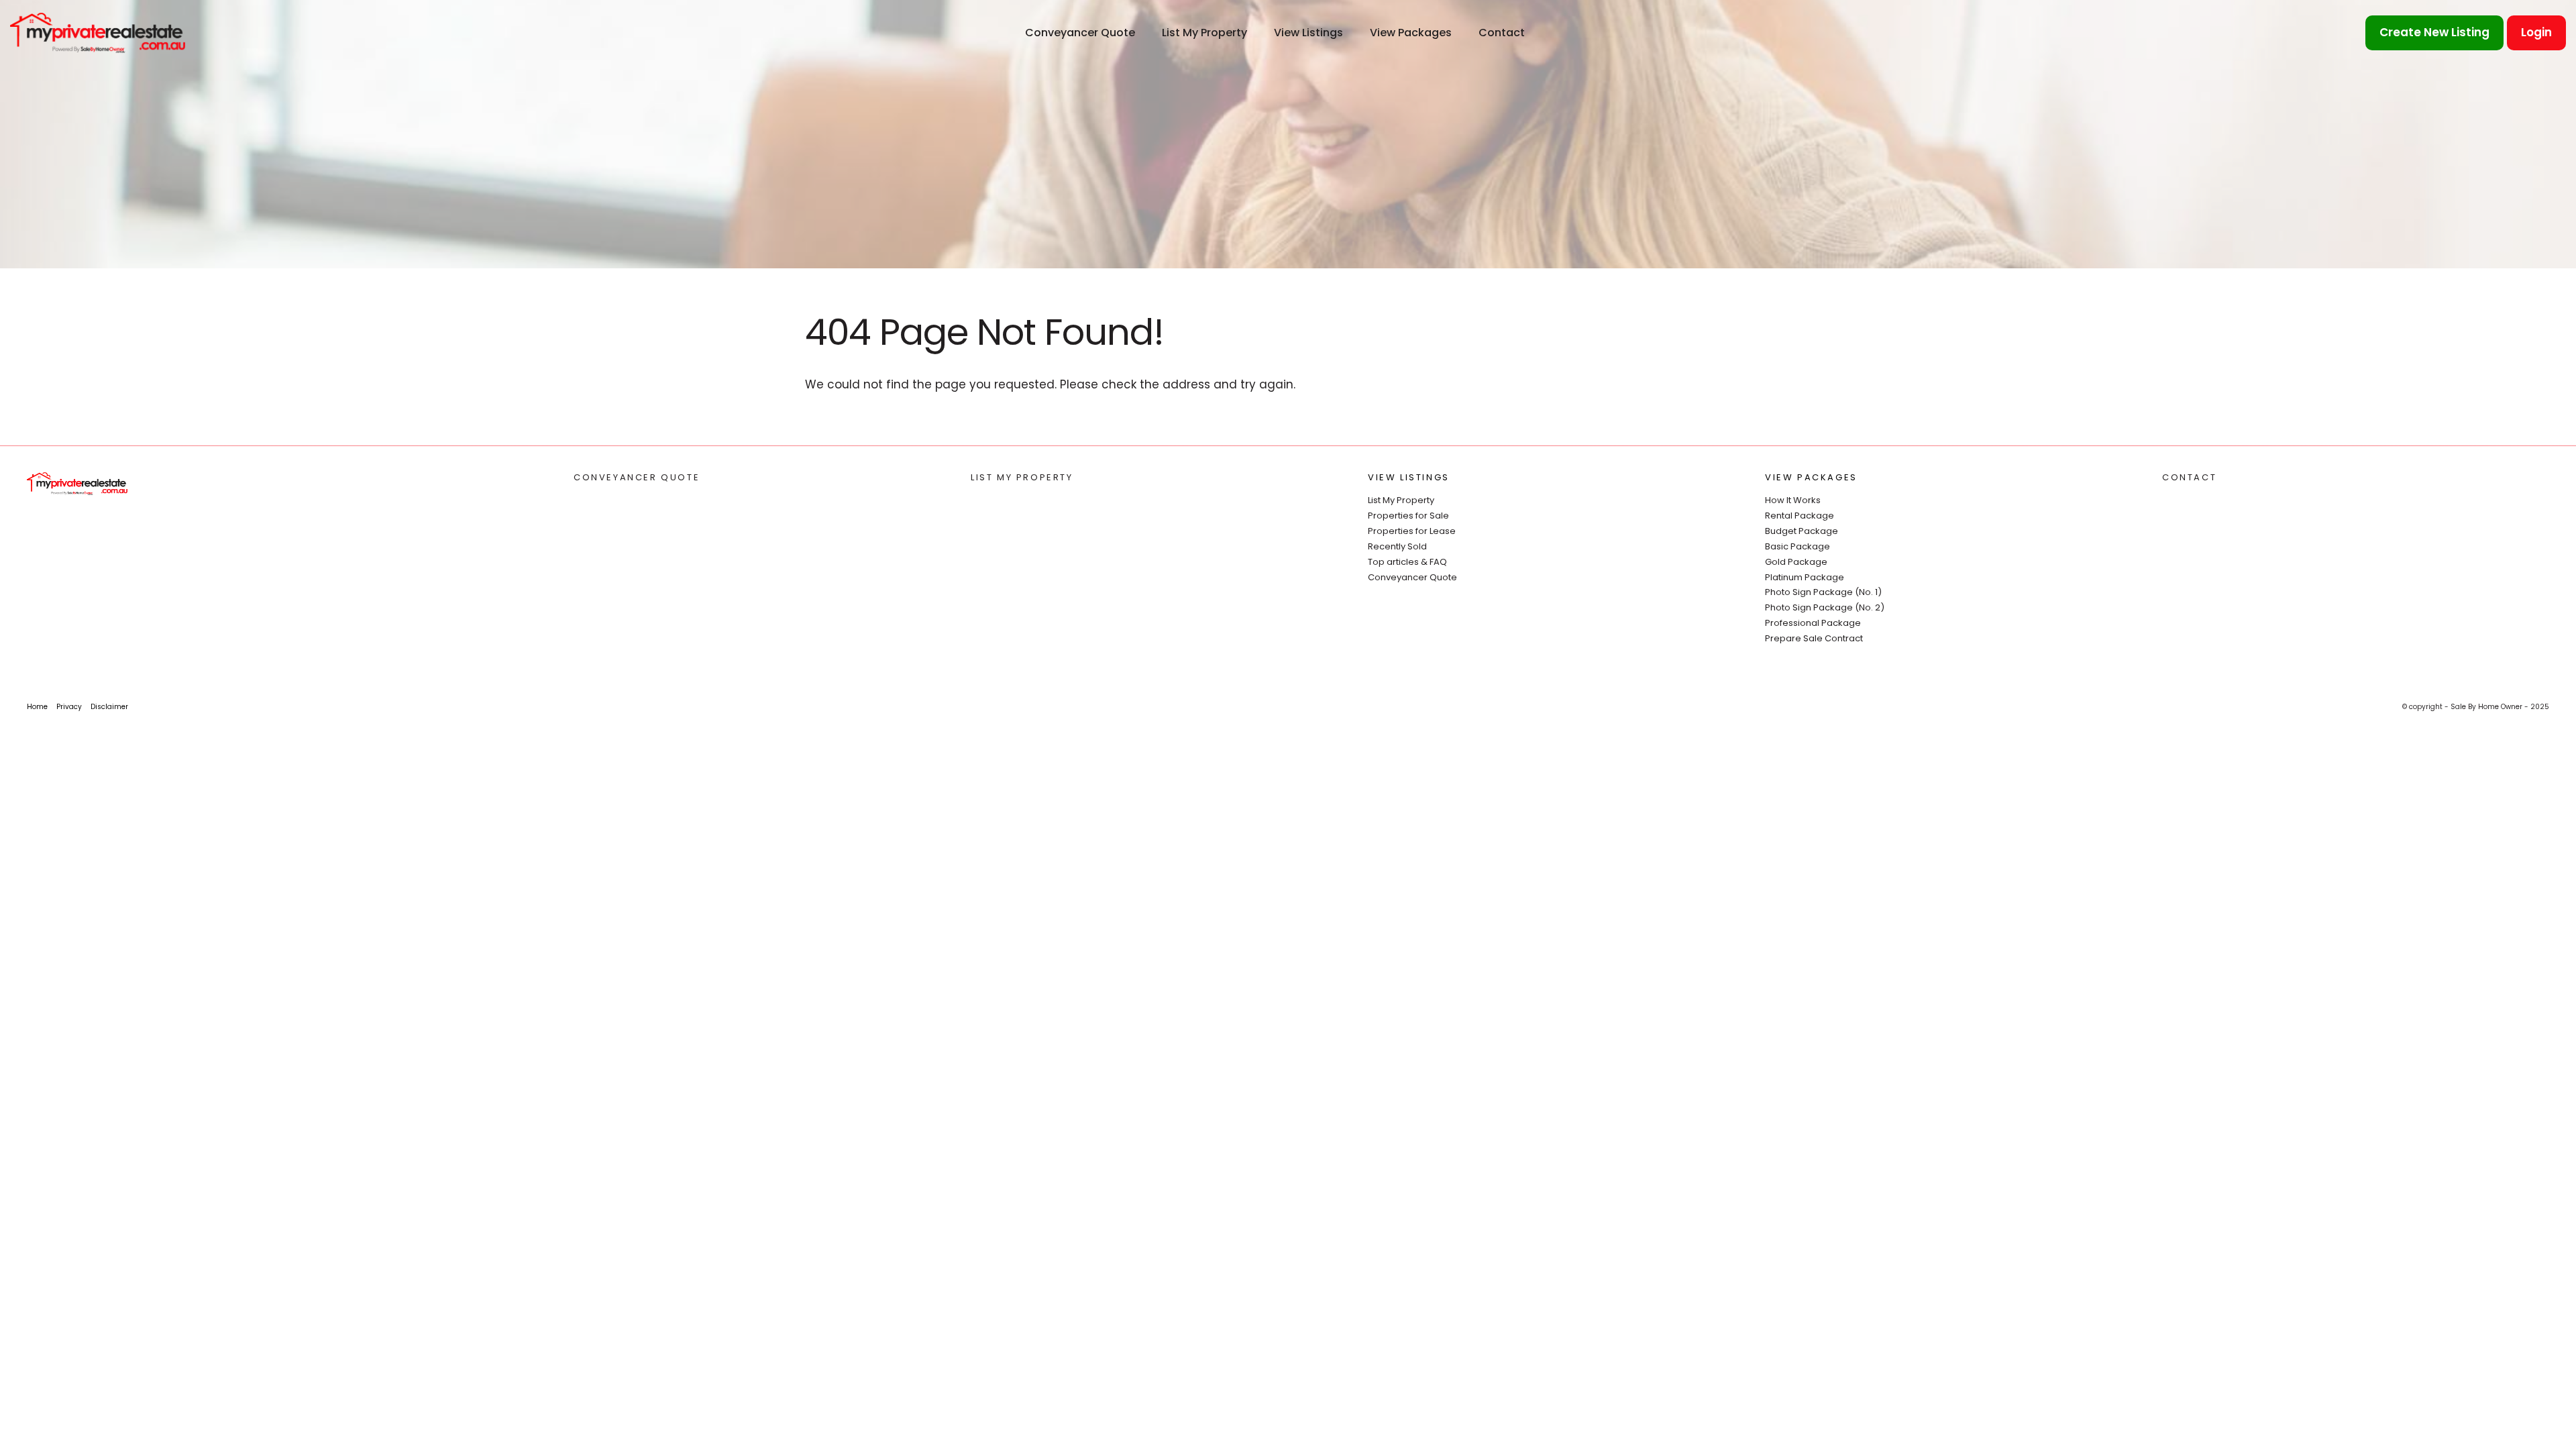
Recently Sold (1397, 546)
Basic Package (1797, 546)
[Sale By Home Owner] (98, 32)
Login (2536, 32)
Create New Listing (2434, 32)
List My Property (1204, 33)
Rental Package (1800, 516)
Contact (1502, 33)
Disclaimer (109, 707)
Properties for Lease (1412, 531)
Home (37, 707)
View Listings (1308, 33)
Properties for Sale (1408, 516)
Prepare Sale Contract (1814, 638)
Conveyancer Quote (1080, 33)
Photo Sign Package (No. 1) (1823, 592)
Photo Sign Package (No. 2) (1825, 607)
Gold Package (1796, 562)
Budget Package (1802, 531)
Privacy (69, 707)
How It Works (1793, 500)
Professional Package (1813, 623)
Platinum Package (1805, 577)
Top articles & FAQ (1407, 562)
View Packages (1411, 33)
